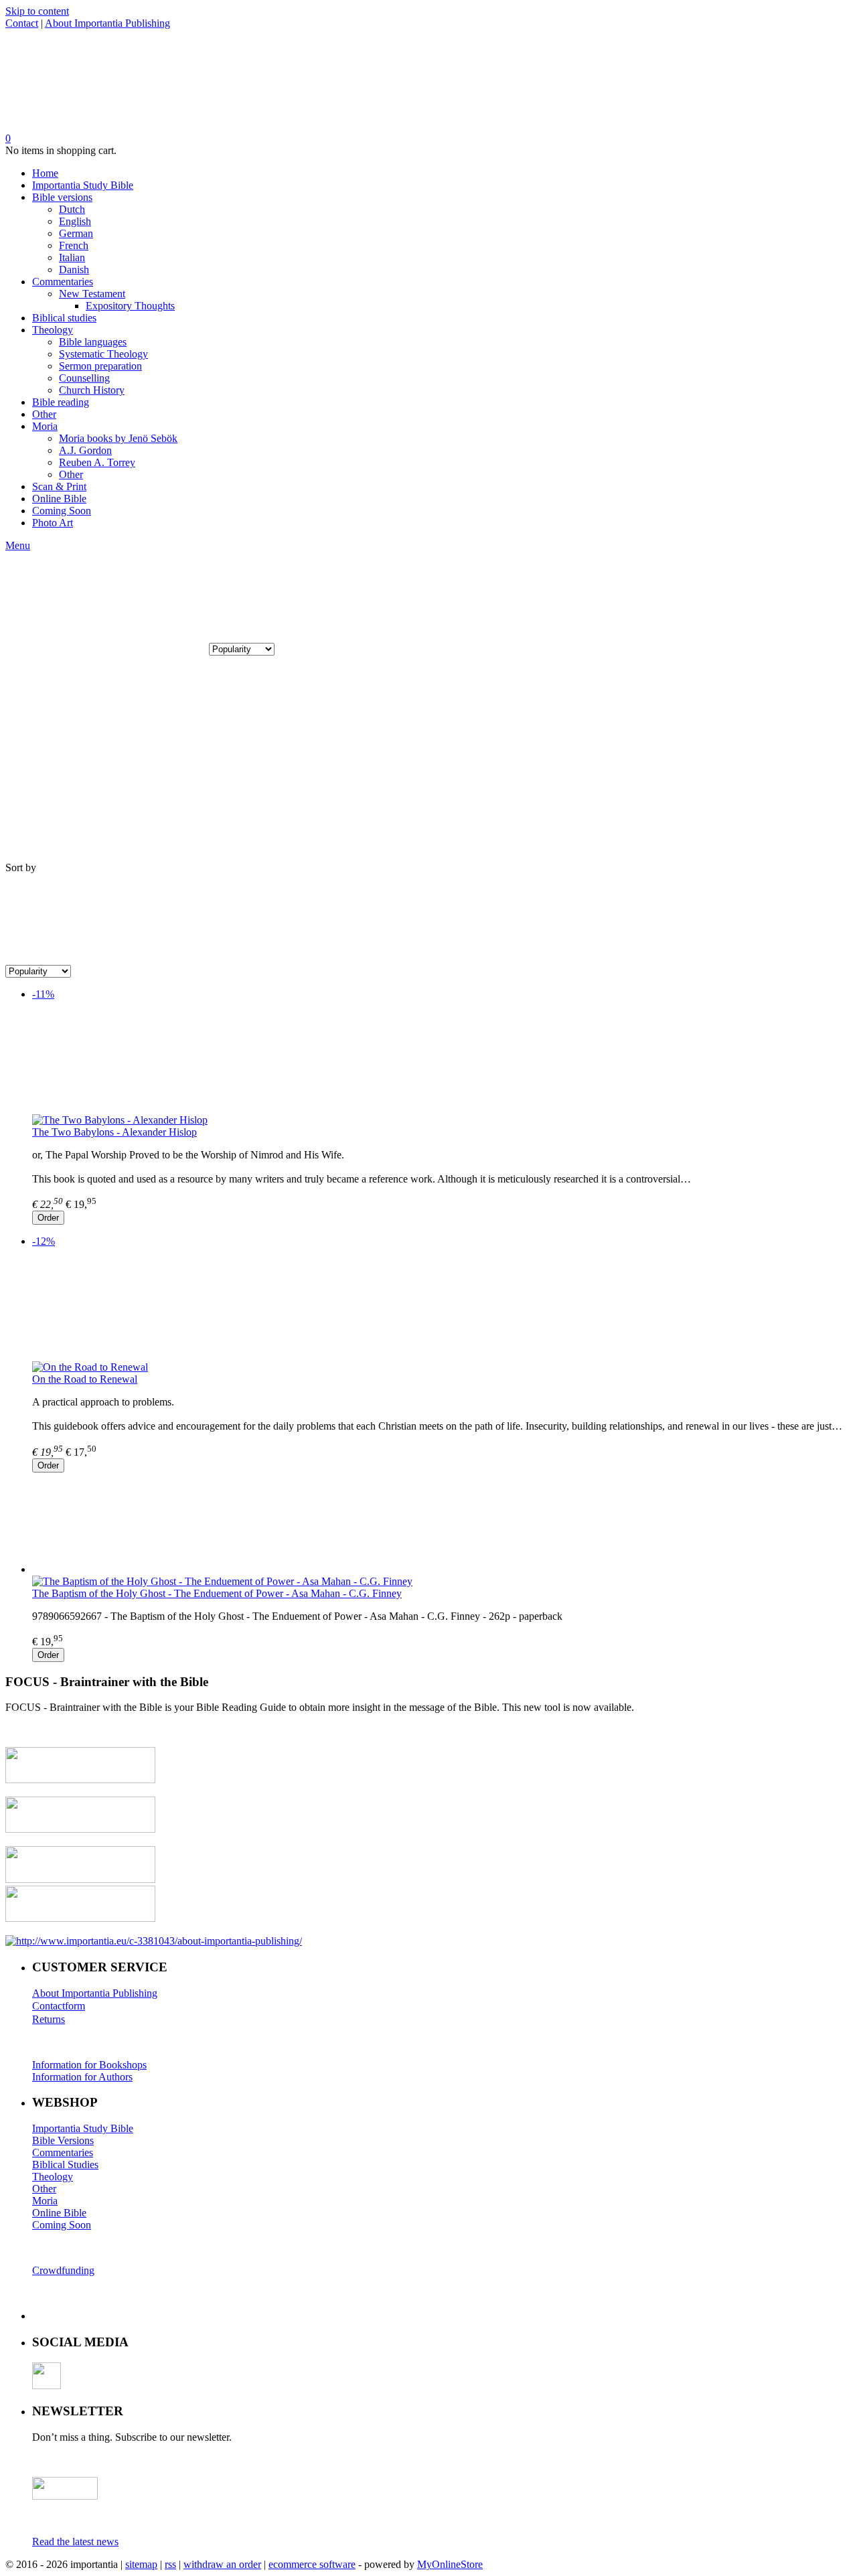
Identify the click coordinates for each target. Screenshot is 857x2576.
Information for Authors (82, 2077)
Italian (72, 257)
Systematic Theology (103, 354)
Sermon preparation (100, 366)
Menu (18, 545)
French (74, 245)
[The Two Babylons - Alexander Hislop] (442, 1063)
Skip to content (37, 11)
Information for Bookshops (89, 2065)
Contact (22, 23)
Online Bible (59, 499)
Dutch (72, 209)
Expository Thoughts (130, 306)
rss (170, 2564)
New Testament (92, 294)
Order (48, 1218)
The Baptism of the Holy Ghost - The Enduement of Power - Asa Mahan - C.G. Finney (217, 1593)
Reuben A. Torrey (97, 462)
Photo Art (53, 523)
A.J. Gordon (85, 450)
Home (45, 173)
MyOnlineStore (450, 2564)
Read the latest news (75, 2542)
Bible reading (61, 402)
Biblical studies (64, 318)
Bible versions (62, 197)
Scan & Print (59, 486)
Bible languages (93, 342)
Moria (45, 426)
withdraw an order (222, 2564)
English (75, 221)
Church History (92, 390)
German (76, 233)
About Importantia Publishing (107, 23)
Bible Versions (63, 2140)
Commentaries (63, 282)
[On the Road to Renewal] (442, 1310)
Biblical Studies (65, 2165)
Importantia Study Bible (83, 185)
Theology (53, 330)
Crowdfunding (63, 2270)
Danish (74, 270)
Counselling (84, 378)
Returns (49, 2019)
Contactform (59, 2006)
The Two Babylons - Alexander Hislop (114, 1132)
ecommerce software (312, 2564)
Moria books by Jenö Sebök (118, 438)
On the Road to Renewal (85, 1379)
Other (44, 414)
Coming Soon (62, 511)
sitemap (141, 2564)
